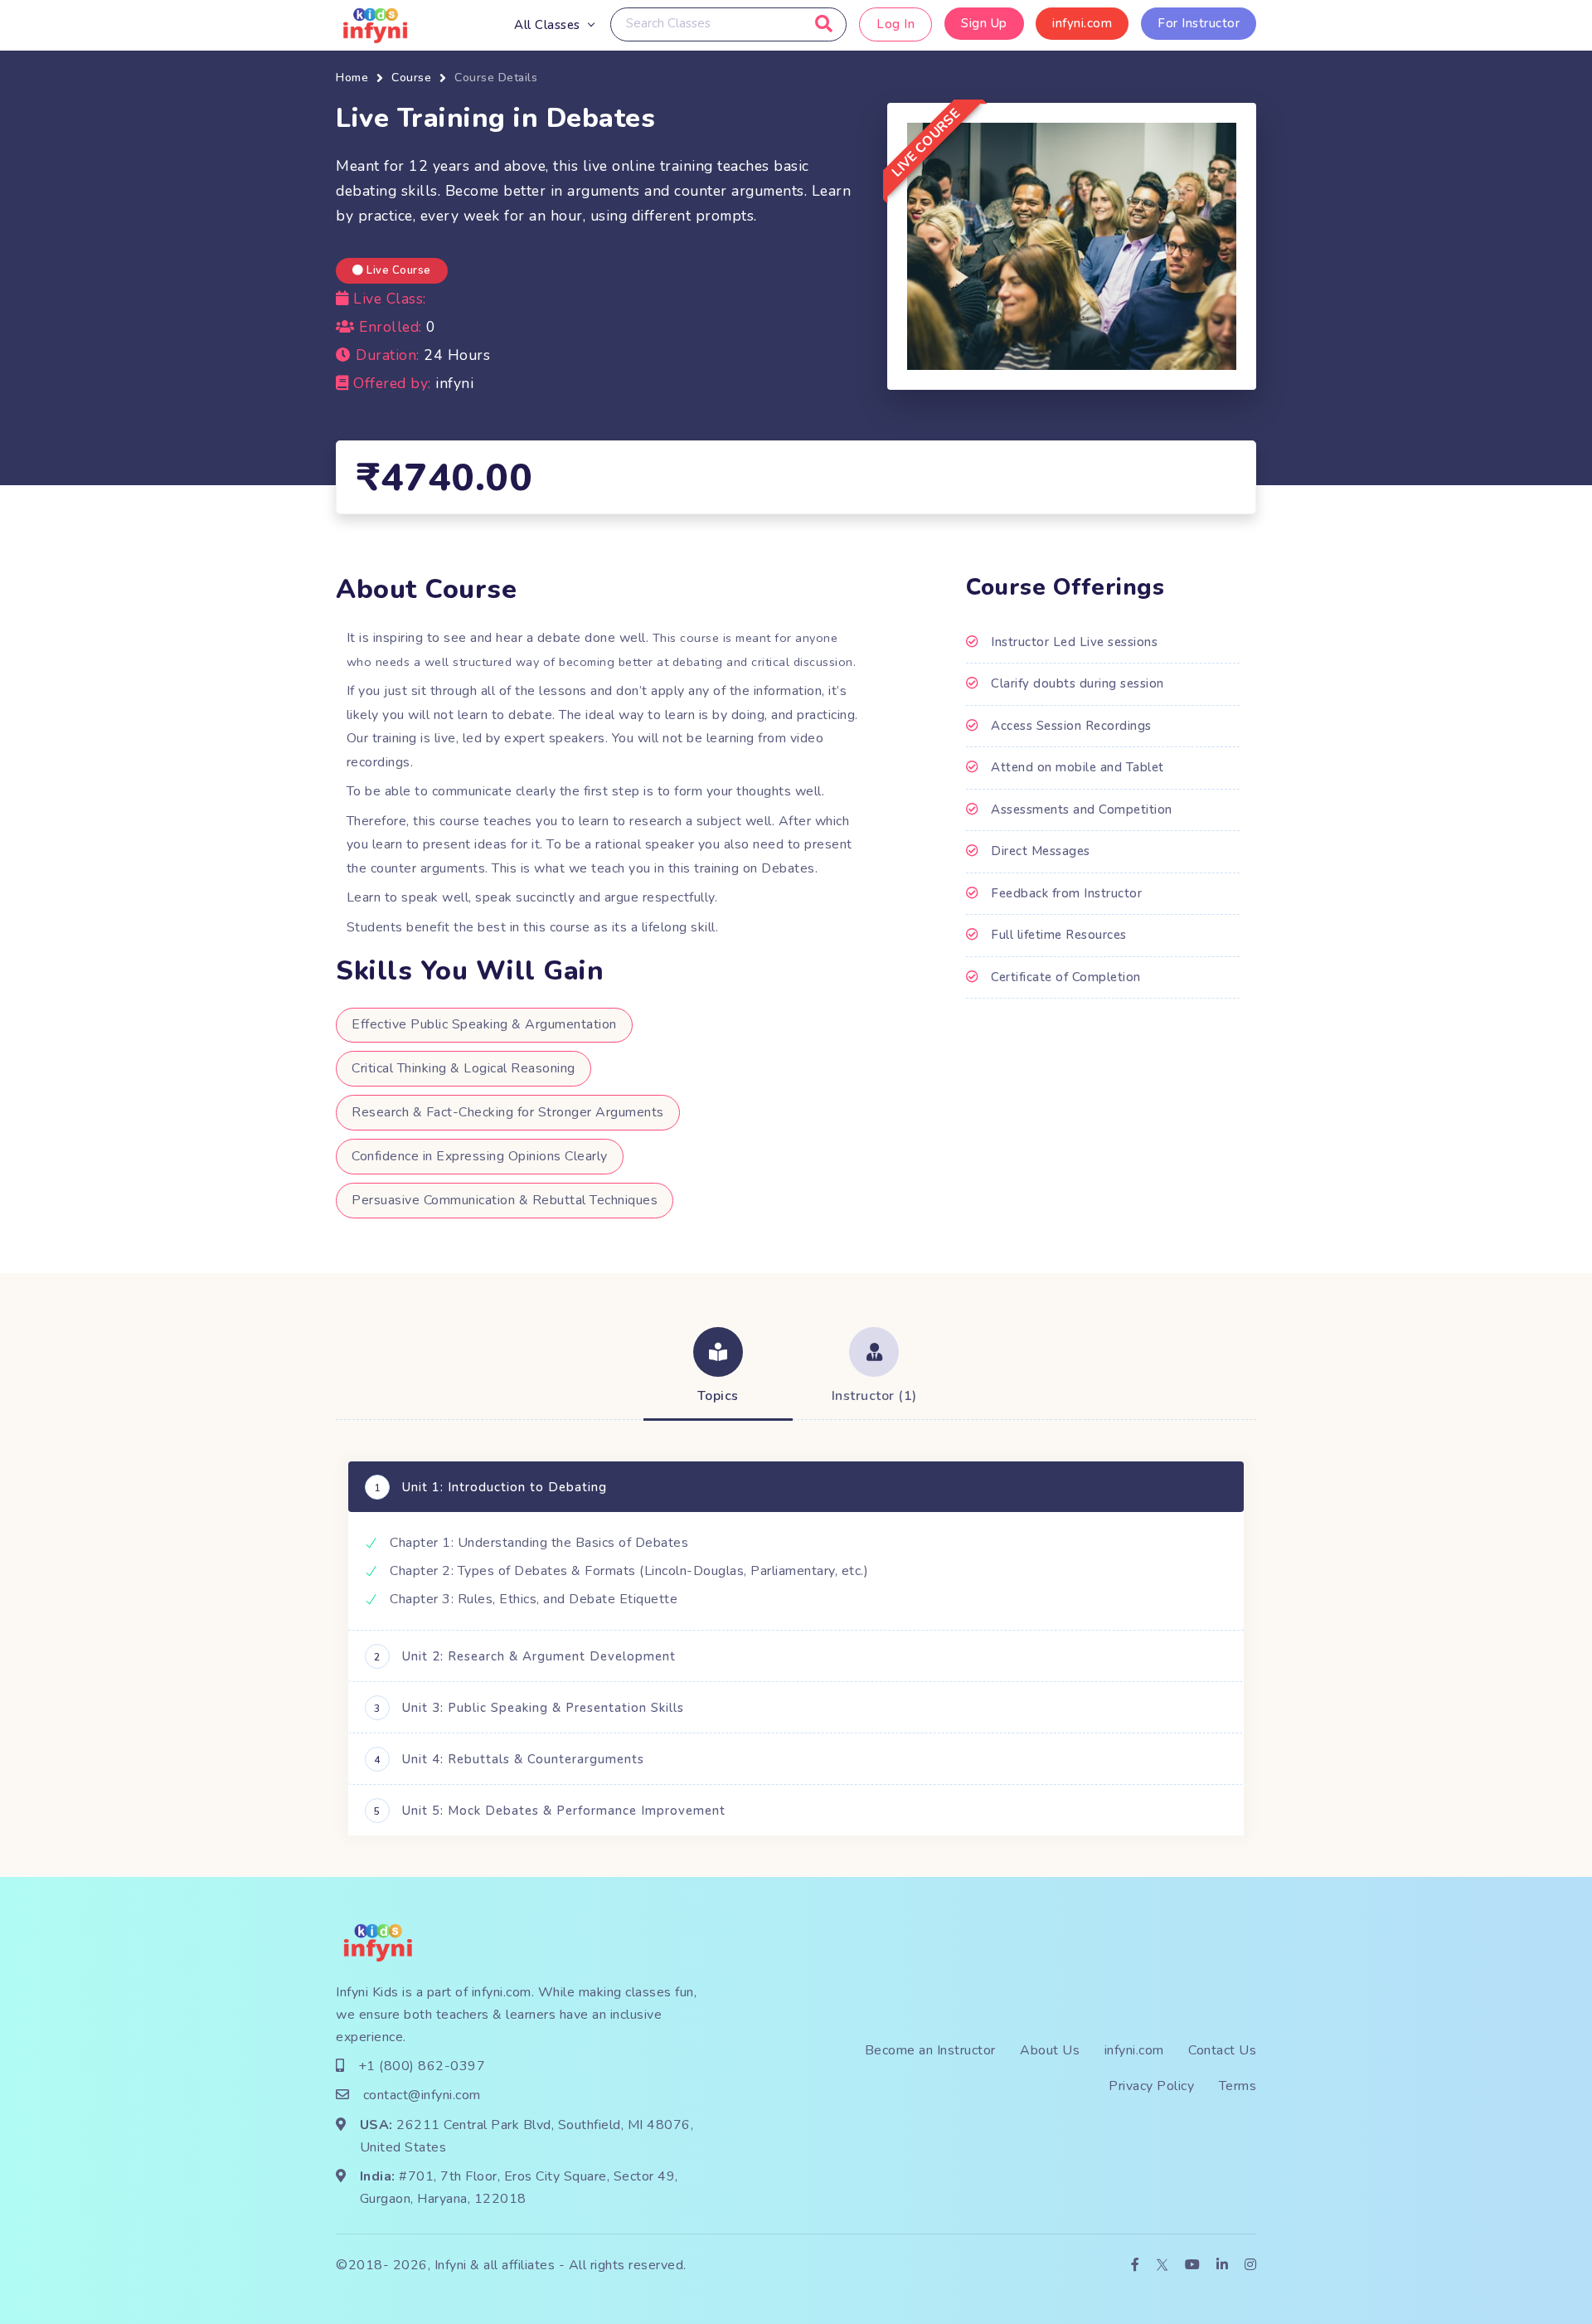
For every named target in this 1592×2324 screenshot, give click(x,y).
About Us (1050, 2050)
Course (411, 78)
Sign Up (984, 23)
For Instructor (1199, 23)
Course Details (496, 78)
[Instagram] (1251, 2266)
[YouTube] (1193, 2266)
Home (352, 78)
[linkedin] (1223, 2266)
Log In (895, 24)
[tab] (718, 1368)
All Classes (547, 25)
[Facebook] (1136, 2266)
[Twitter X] (1162, 2266)
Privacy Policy (1151, 2086)
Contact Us (1222, 2050)
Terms (1238, 2086)
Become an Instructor (930, 2050)
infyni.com (1082, 23)
